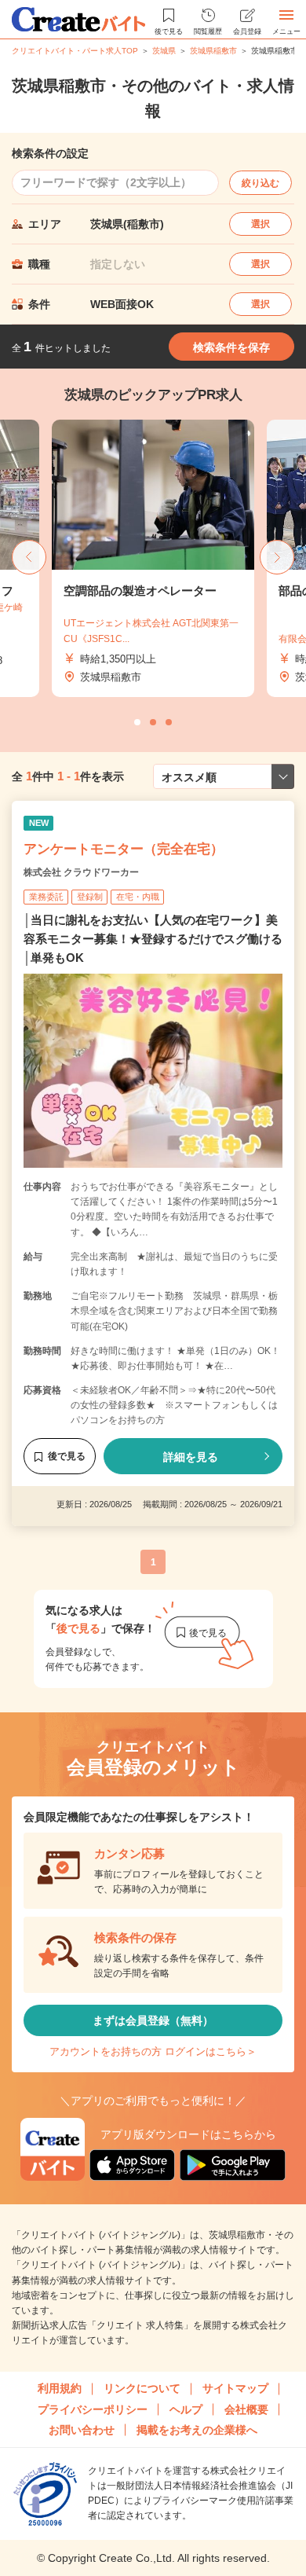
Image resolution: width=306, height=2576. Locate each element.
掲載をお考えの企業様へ (197, 2430)
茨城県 (164, 51)
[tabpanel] (115, 559)
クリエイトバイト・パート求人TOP (75, 51)
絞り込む (260, 183)
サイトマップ (235, 2388)
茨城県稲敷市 (213, 51)
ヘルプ (186, 2409)
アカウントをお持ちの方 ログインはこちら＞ (153, 2051)
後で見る (67, 1456)
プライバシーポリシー (93, 2409)
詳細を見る (191, 1457)
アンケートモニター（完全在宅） (124, 849)
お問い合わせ (82, 2430)
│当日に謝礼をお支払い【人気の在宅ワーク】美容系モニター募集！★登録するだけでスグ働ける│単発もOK (153, 939)
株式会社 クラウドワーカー (81, 872)
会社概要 (246, 2409)
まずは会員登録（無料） (153, 2020)
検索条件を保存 (231, 347)
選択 (260, 224)
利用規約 (60, 2388)
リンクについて (142, 2388)
